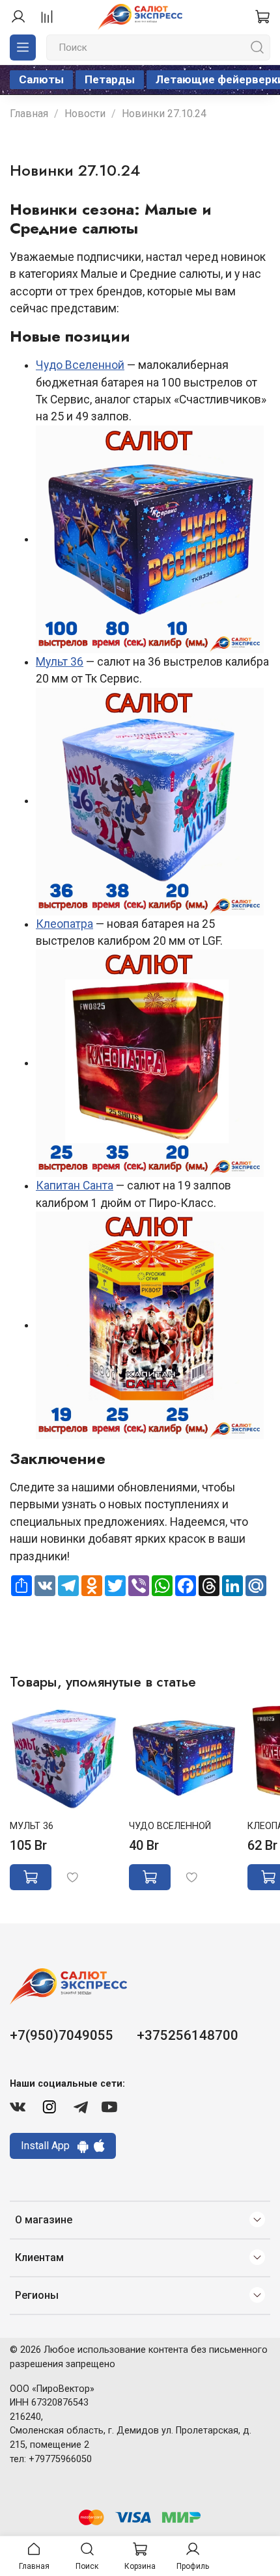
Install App (49, 2146)
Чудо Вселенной (80, 365)
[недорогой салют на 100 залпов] (150, 539)
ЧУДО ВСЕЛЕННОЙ (170, 1826)
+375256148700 (188, 2035)
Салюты (41, 79)
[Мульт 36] (150, 800)
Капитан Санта (75, 1186)
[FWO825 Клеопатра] (150, 1063)
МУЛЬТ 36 (32, 1826)
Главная (29, 114)
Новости (85, 114)
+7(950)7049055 (62, 2035)
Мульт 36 (60, 662)
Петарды (110, 79)
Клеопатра (64, 924)
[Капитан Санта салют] (150, 1325)
